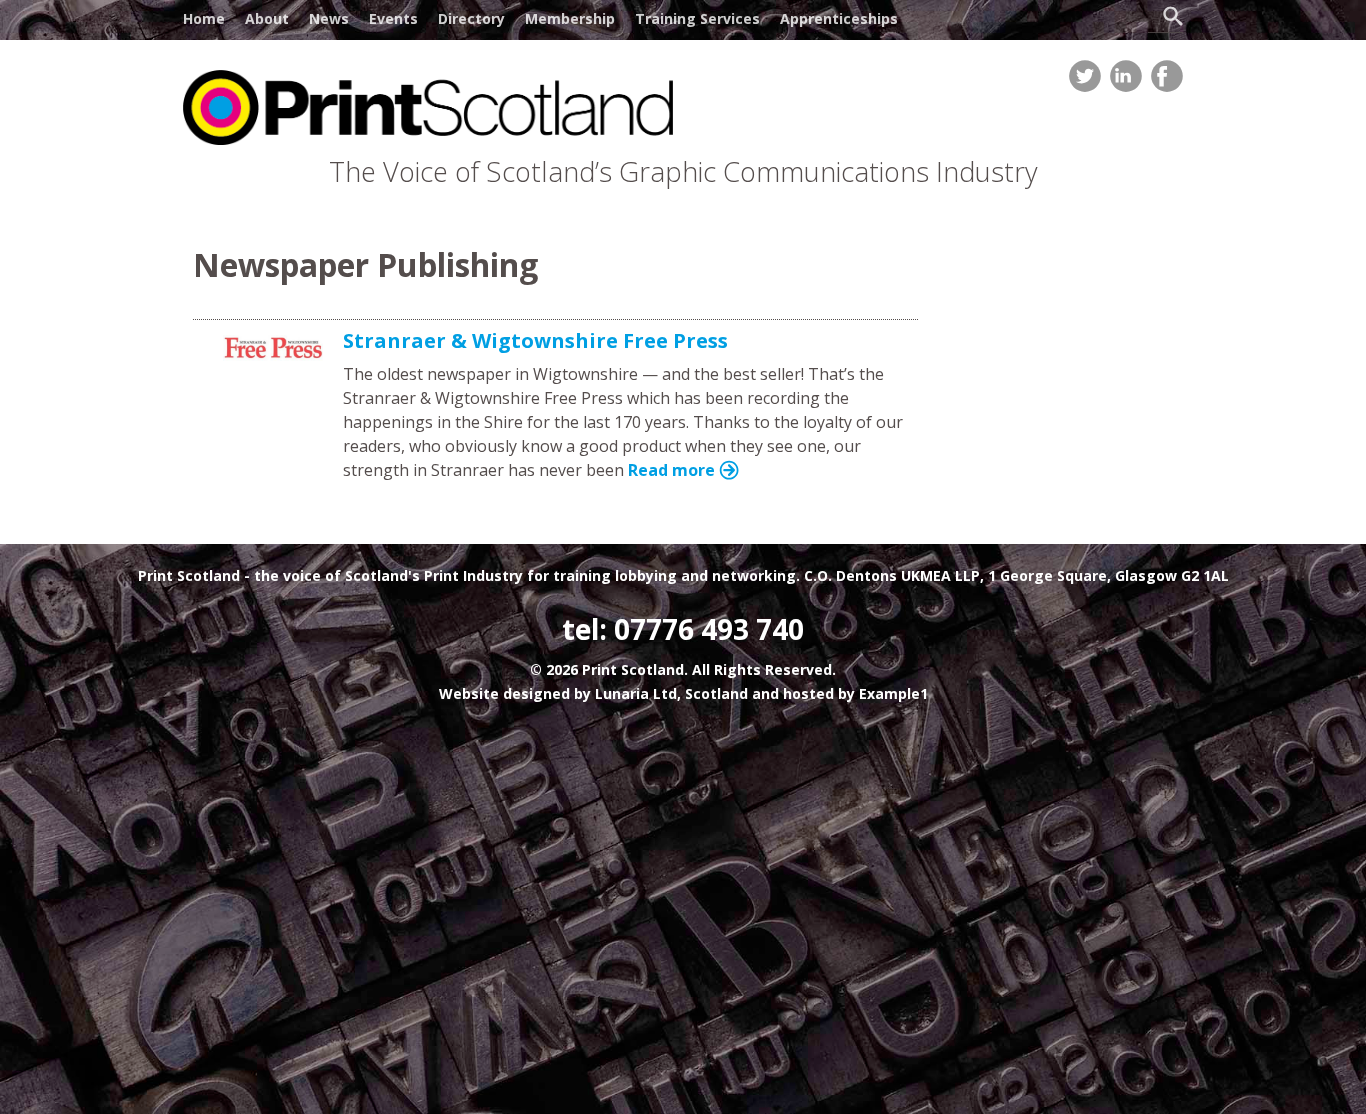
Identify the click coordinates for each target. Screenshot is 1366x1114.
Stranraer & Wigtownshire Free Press (535, 340)
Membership (570, 18)
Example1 (893, 693)
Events (393, 18)
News (329, 18)
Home (204, 18)
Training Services (697, 18)
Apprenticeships (839, 18)
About (267, 18)
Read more (671, 470)
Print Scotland (189, 575)
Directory (471, 18)
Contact (212, 54)
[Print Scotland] (428, 139)
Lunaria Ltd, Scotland (671, 693)
